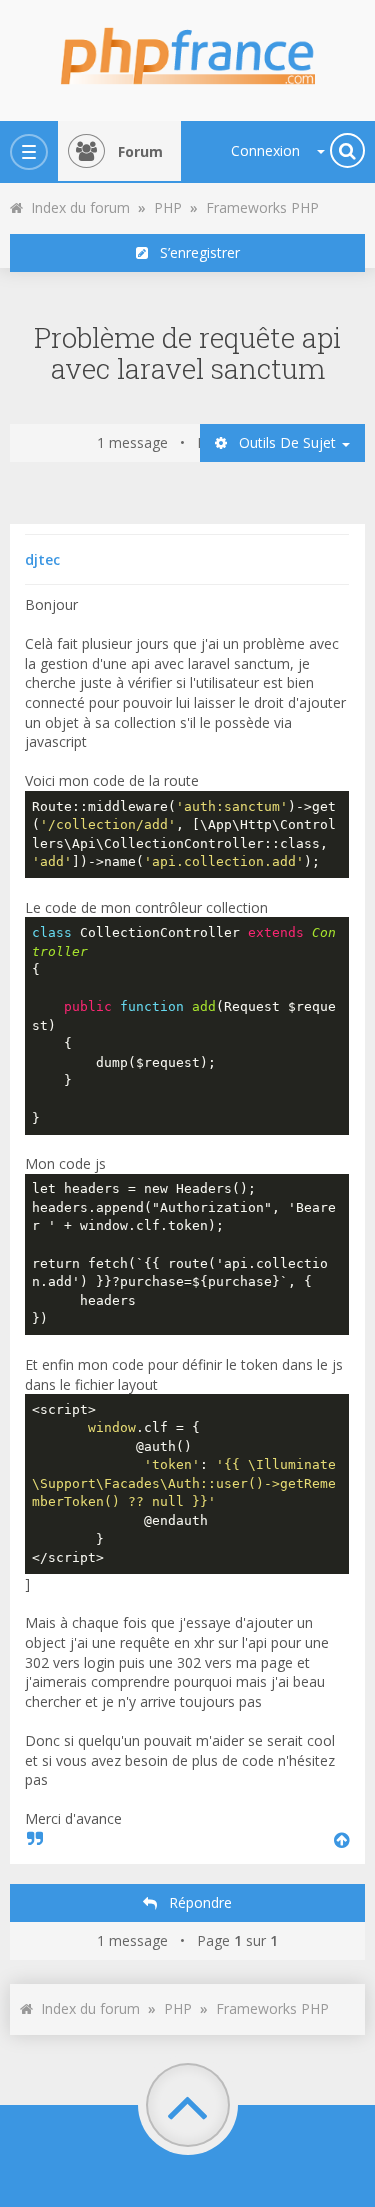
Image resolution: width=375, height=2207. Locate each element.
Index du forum (76, 207)
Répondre (194, 1902)
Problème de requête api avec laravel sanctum (187, 353)
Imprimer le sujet (352, 202)
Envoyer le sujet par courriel (330, 202)
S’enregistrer (194, 252)
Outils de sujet (283, 442)
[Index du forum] (188, 50)
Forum (140, 151)
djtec (42, 559)
